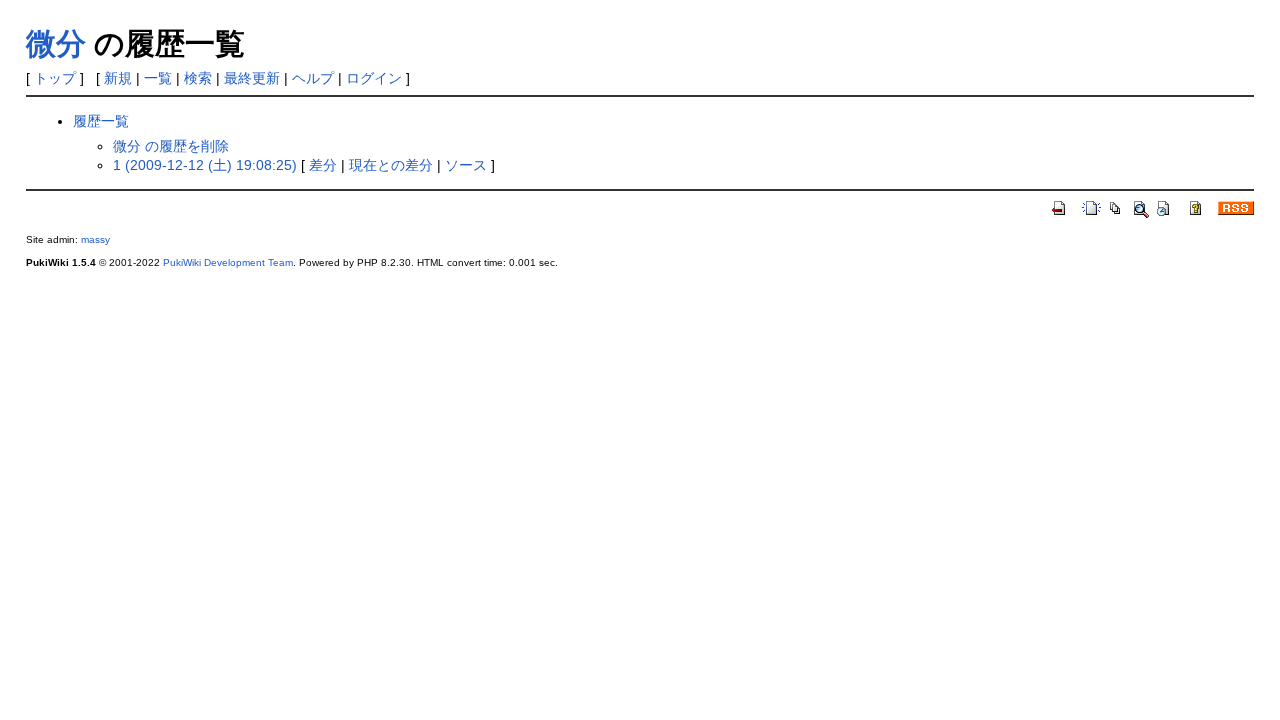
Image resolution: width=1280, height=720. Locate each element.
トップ (55, 78)
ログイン (374, 78)
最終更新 (252, 78)
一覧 (158, 78)
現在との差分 (391, 165)
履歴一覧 (101, 121)
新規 (118, 78)
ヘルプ (313, 78)
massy (95, 239)
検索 (198, 78)
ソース (466, 165)
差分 (323, 165)
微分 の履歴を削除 (171, 146)
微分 (56, 43)
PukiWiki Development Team (228, 262)
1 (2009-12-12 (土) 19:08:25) (205, 165)
